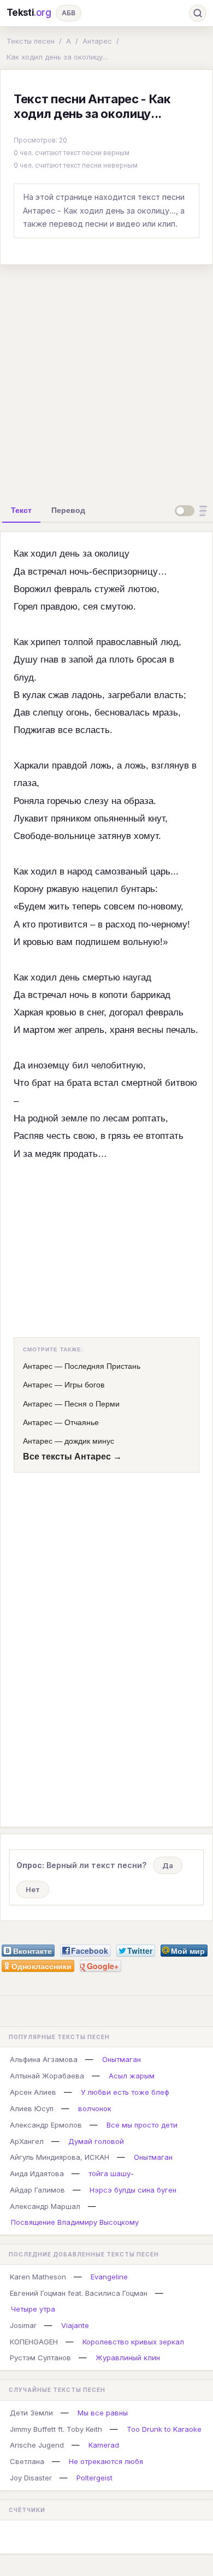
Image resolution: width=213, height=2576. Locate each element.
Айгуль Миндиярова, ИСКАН (60, 2157)
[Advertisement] (106, 380)
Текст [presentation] (21, 510)
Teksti (29, 13)
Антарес (97, 41)
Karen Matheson (38, 2277)
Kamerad (104, 2445)
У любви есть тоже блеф (125, 2092)
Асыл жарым (132, 2076)
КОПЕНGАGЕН (34, 2342)
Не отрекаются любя (106, 2461)
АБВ (69, 13)
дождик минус (89, 1441)
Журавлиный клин (128, 2358)
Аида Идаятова (37, 2173)
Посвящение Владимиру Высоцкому (75, 2222)
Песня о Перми (92, 1404)
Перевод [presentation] (68, 510)
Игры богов (84, 1385)
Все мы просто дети (142, 2125)
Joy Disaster (31, 2478)
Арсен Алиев (33, 2092)
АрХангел (27, 2141)
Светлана (27, 2461)
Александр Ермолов (46, 2125)
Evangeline (109, 2277)
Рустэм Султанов (40, 2358)
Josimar (23, 2325)
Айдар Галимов (37, 2190)
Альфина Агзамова (44, 2059)
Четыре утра (33, 2309)
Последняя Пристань (102, 1366)
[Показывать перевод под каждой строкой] (193, 511)
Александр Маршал (45, 2206)
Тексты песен (31, 41)
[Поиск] (198, 13)
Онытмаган (122, 2059)
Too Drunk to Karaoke (164, 2429)
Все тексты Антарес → (72, 1457)
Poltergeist (94, 2478)
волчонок (95, 2108)
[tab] (21, 510)
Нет (33, 1889)
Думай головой (96, 2141)
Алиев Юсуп (32, 2108)
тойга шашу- (111, 2173)
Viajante (75, 2325)
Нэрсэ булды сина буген (133, 2190)
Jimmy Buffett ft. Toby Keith (56, 2429)
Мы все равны (103, 2413)
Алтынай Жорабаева (47, 2076)
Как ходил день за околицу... (57, 57)
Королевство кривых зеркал (133, 2342)
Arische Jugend (37, 2445)
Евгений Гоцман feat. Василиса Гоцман (79, 2293)
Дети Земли (31, 2413)
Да (168, 1865)
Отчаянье (82, 1422)
